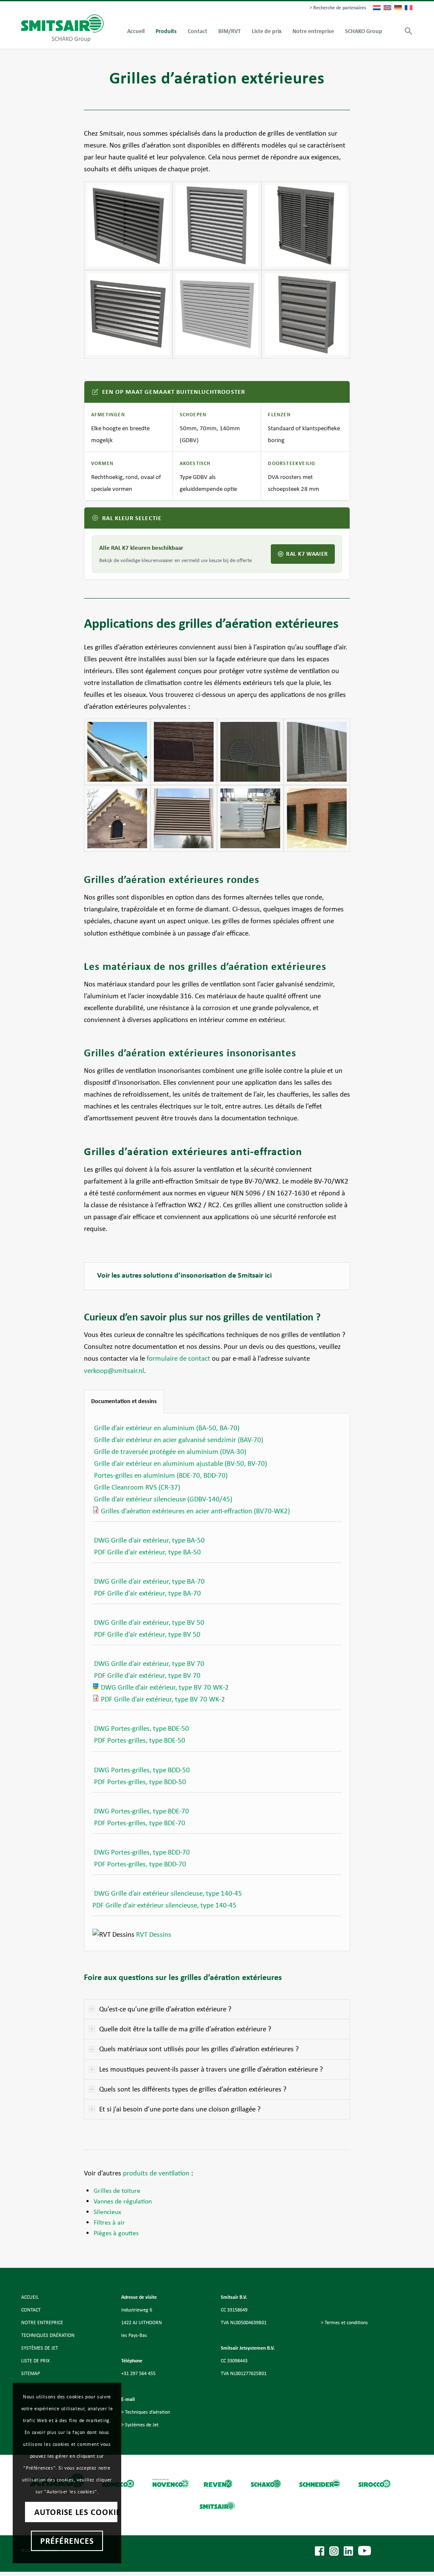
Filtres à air (109, 2222)
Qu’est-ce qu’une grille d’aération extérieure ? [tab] (165, 2009)
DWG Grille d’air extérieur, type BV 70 (149, 1664)
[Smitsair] (63, 28)
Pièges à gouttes (116, 2233)
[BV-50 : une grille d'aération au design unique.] (117, 752)
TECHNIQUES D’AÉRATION (48, 2335)
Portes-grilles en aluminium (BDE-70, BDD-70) (161, 1475)
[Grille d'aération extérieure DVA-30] (217, 314)
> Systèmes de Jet (140, 2425)
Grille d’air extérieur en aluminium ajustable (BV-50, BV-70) (181, 1463)
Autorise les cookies (76, 2512)
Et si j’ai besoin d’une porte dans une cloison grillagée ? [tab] (180, 2109)
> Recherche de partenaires (338, 8)
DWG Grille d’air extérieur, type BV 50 (149, 1622)
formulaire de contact (178, 1358)
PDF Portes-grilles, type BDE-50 (140, 1740)
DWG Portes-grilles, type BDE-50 (142, 1728)
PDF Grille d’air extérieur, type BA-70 (147, 1593)
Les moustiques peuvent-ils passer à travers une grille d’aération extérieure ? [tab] (211, 2069)
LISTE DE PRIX (35, 2361)
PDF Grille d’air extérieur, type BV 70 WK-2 (163, 1699)
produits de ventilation (155, 2173)
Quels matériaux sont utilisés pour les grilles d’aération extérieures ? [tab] (199, 2049)
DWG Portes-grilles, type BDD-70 (142, 1852)
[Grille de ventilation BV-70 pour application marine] (250, 818)
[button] (406, 31)
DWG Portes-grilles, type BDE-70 (142, 1811)
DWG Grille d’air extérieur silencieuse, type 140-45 (168, 1893)
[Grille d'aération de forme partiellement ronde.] (117, 818)
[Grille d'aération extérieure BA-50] (217, 226)
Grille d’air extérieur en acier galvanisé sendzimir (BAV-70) (179, 1440)
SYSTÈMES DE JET (40, 2348)
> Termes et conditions (344, 2323)
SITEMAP (31, 2373)
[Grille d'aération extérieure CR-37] (128, 314)
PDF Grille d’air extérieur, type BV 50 (147, 1634)
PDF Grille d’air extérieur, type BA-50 (147, 1552)
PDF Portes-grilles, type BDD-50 (140, 1782)
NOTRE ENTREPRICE (42, 2323)
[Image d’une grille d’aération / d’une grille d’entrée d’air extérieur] (317, 752)
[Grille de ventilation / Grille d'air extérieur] (317, 818)
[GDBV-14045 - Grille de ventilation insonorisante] (306, 314)
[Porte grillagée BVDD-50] (306, 226)
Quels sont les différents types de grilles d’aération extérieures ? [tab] (193, 2089)
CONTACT (31, 2310)
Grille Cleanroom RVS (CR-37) (137, 1487)
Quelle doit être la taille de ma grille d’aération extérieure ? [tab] (185, 2029)
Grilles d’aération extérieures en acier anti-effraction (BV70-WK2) (195, 1511)
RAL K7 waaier (307, 554)
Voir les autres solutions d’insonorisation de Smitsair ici (184, 1275)
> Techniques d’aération (146, 2412)
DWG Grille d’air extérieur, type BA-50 (149, 1540)
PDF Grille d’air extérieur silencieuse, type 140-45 (164, 1905)
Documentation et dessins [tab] (124, 1401)
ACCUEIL (30, 2297)
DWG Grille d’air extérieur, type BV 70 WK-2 (165, 1687)
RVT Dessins (154, 1934)
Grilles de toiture (117, 2190)
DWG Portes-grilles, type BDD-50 (142, 1770)
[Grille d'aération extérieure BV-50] (128, 226)
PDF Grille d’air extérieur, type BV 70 (147, 1675)
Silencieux (107, 2212)
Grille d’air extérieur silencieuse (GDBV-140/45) (163, 1499)
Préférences (67, 2541)
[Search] (393, 31)
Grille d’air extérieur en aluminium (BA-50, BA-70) (167, 1428)
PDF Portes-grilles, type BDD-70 (140, 1864)
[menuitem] (336, 8)
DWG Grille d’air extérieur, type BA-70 (149, 1581)
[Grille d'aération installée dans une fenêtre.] (184, 818)
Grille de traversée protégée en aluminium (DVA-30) (170, 1452)
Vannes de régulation (123, 2201)
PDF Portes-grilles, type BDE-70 (140, 1823)
